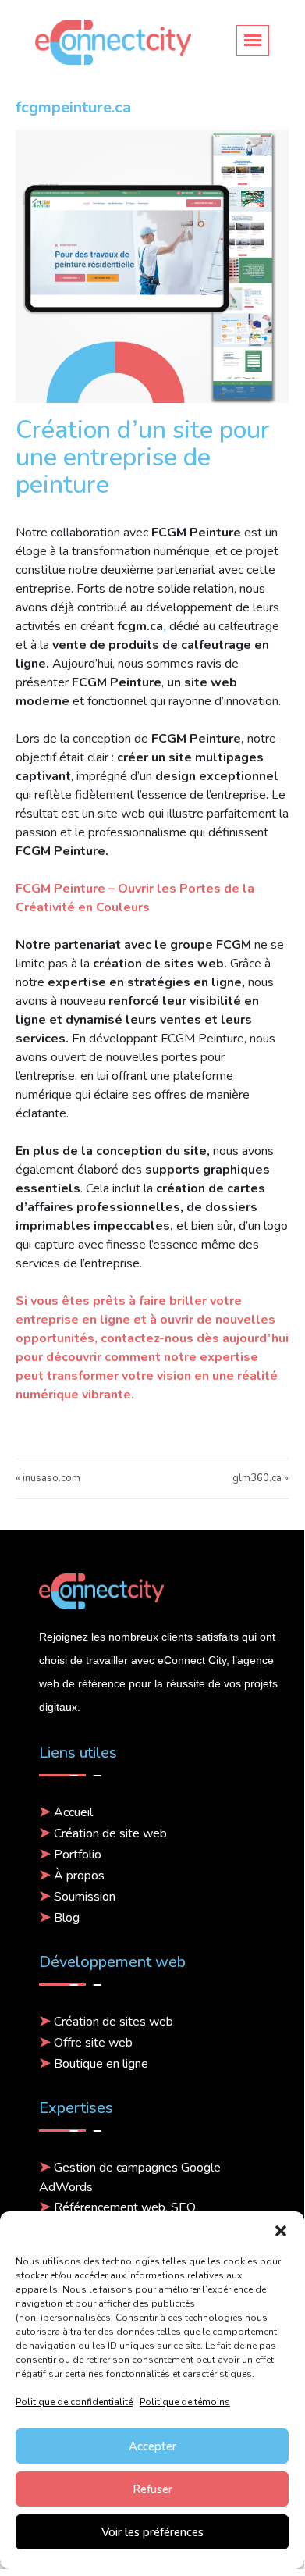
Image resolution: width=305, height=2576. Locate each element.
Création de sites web (113, 2022)
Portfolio (78, 1855)
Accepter (152, 2446)
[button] (281, 2231)
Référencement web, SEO (125, 2207)
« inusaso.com (48, 1478)
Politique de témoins (185, 2402)
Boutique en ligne (101, 2064)
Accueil (73, 1812)
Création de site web (110, 1833)
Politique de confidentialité (74, 2402)
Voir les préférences (152, 2532)
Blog (67, 1918)
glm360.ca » (261, 1478)
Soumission (85, 1897)
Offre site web (93, 2043)
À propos (79, 1876)
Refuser (152, 2489)
